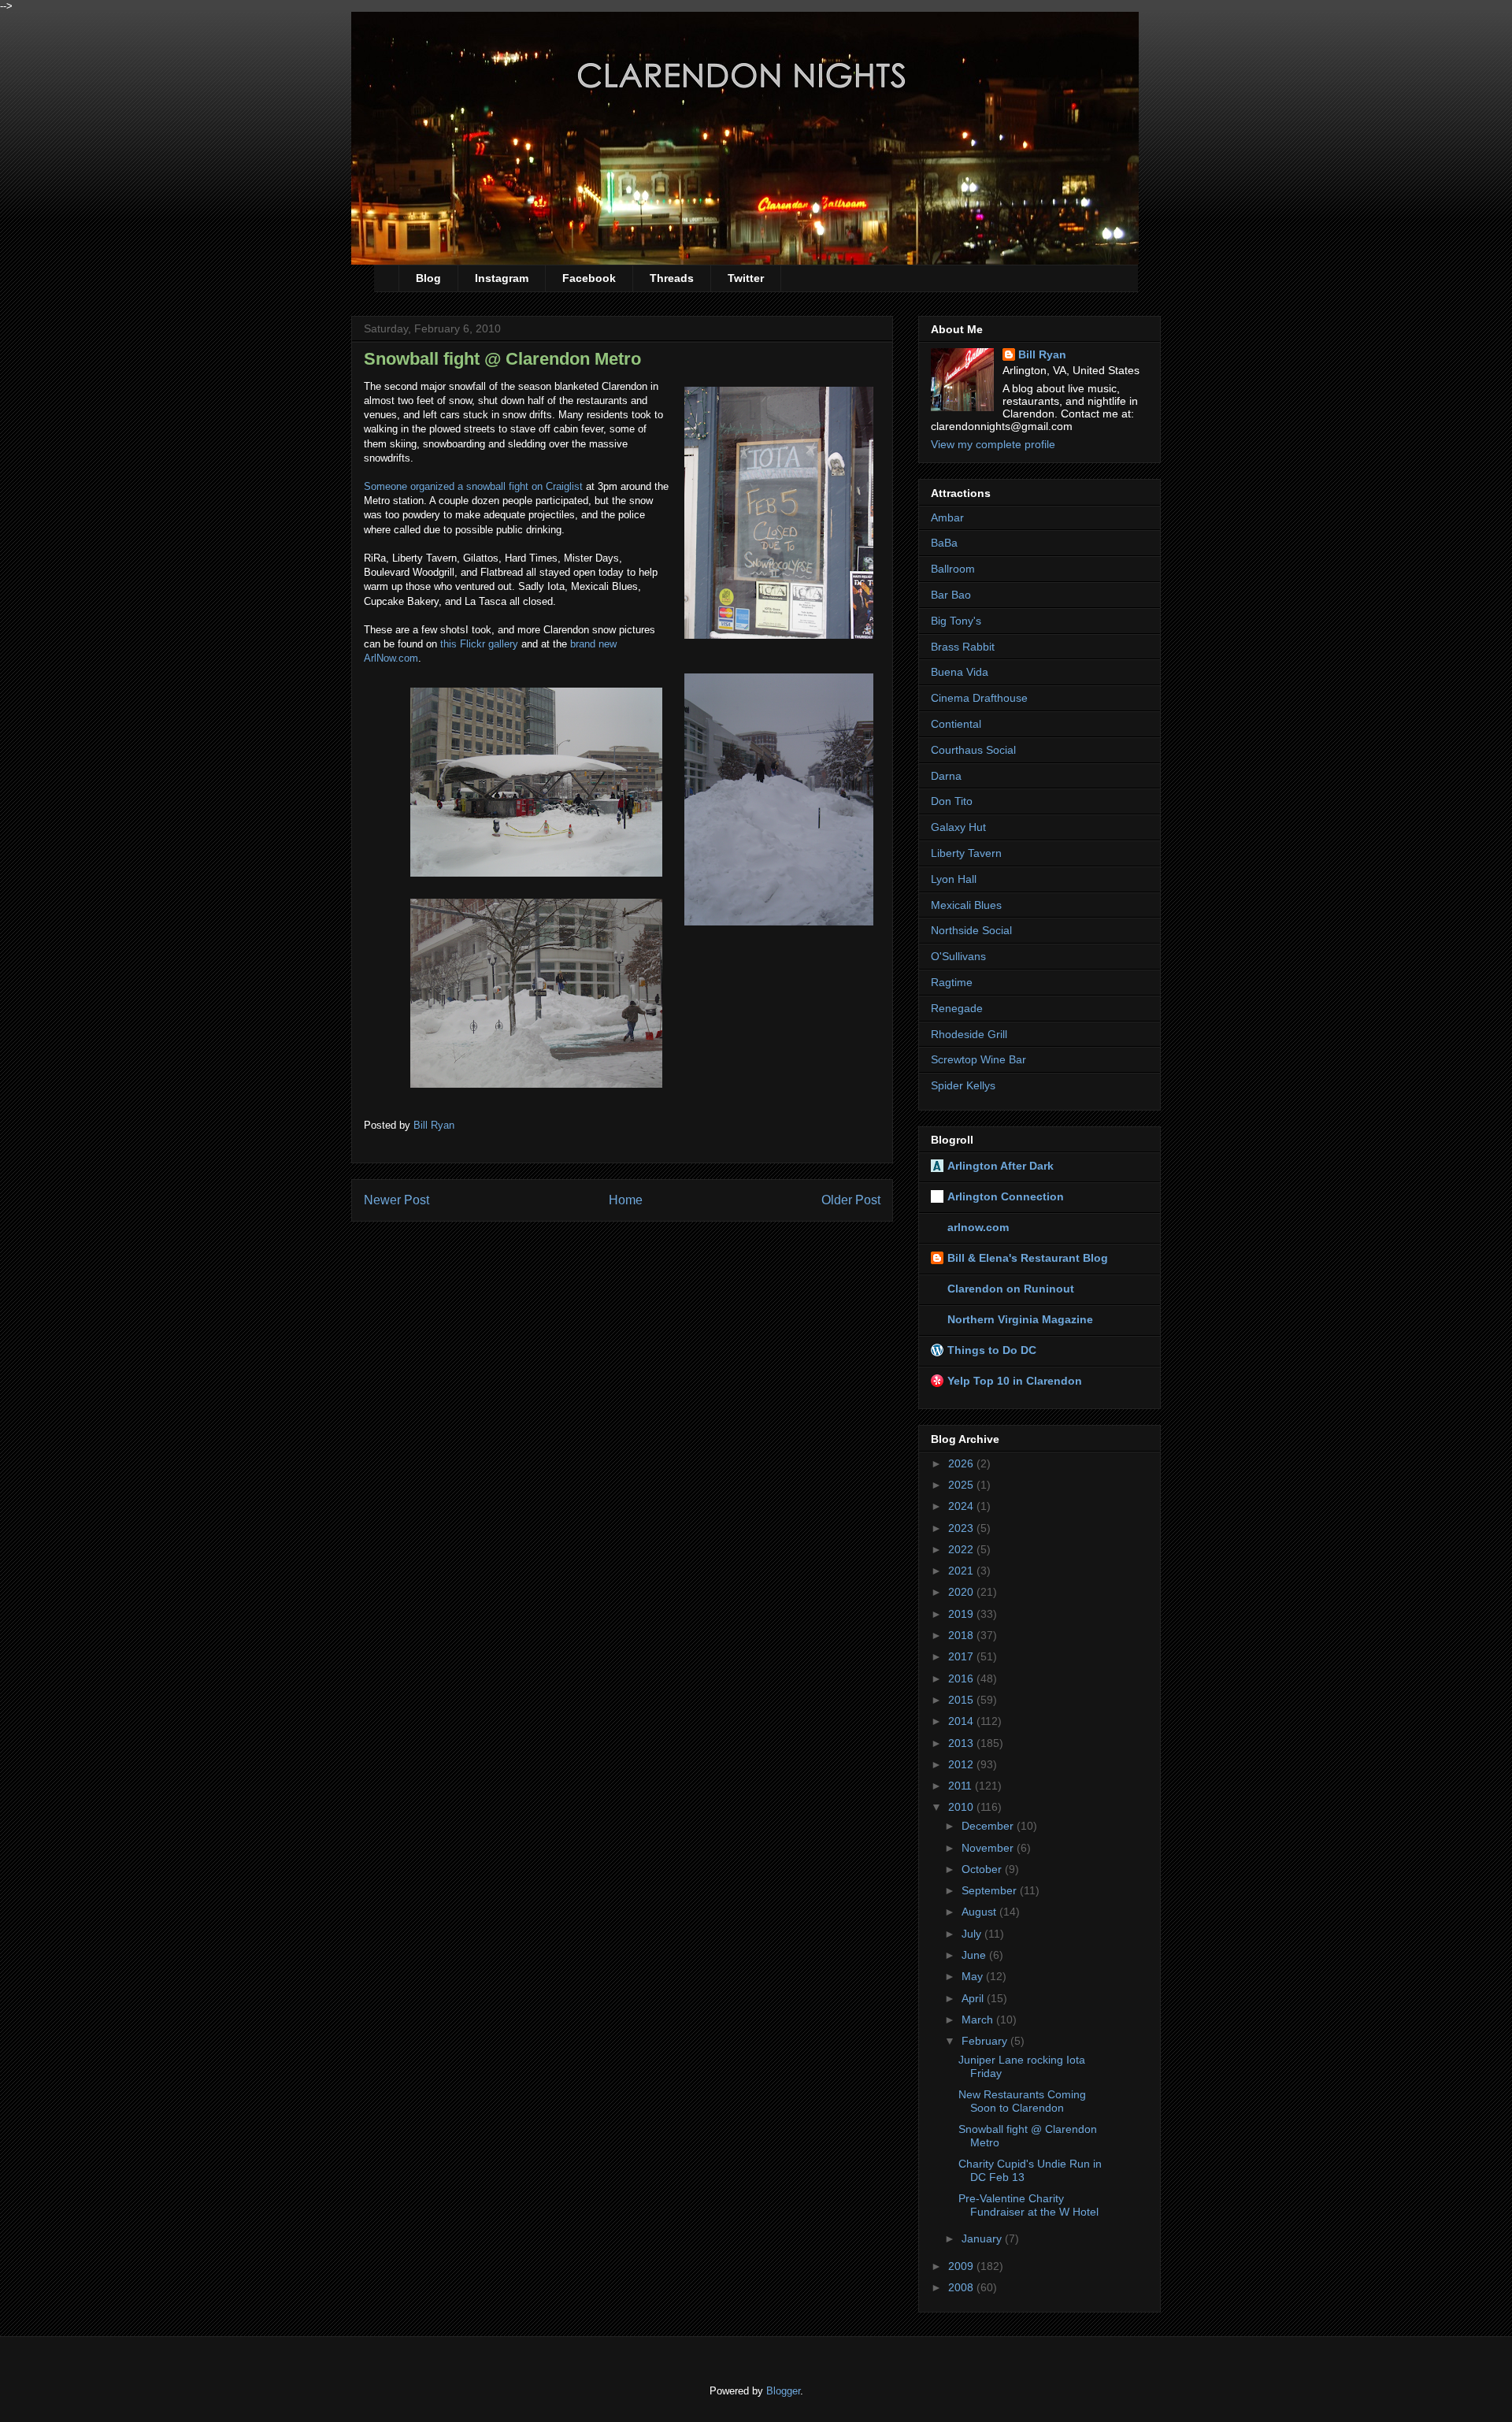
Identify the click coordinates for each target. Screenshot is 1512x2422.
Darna (946, 776)
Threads (672, 278)
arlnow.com (978, 1227)
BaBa (944, 543)
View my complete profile (993, 444)
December (989, 1826)
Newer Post (397, 1200)
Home (626, 1200)
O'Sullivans (958, 956)
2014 (962, 1721)
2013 (962, 1743)
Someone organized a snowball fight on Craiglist (473, 486)
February (986, 2041)
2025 (962, 1485)
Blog (428, 278)
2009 (962, 2266)
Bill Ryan (1042, 354)
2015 (962, 1700)
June (975, 1955)
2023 (962, 1528)
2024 (962, 1506)
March (979, 2020)
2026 (962, 1463)
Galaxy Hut (958, 827)
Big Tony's (956, 621)
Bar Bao (951, 595)
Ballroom (953, 569)
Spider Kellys (963, 1085)
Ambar (947, 517)
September (991, 1890)
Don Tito (952, 801)
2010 (962, 1807)
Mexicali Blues (966, 905)
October (983, 1869)
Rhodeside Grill (969, 1034)
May (974, 1976)
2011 (962, 1786)
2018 (962, 1635)
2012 (962, 1764)
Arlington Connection (1006, 1196)
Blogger (783, 2391)
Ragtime (952, 982)
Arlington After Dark (1001, 1166)
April (974, 1998)
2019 (962, 1614)
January (983, 2238)
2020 (962, 1592)
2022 (962, 1549)
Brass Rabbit (963, 647)
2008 (962, 2287)
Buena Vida (960, 672)
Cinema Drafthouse (979, 698)
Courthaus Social (973, 750)
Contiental (956, 724)
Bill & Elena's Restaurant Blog (1028, 1258)
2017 (962, 1656)
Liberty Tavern (966, 853)
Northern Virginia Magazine (1020, 1319)
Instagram (502, 278)
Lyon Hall (954, 879)
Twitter (746, 278)
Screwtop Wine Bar (978, 1059)
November (989, 1848)
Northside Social (971, 930)
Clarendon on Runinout (1011, 1289)
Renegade (957, 1008)
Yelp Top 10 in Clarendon (1015, 1381)
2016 (962, 1678)
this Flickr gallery (479, 644)
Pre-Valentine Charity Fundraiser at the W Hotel (1028, 2205)
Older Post (851, 1200)
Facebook (589, 278)
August (980, 1912)
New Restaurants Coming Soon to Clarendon (1022, 2101)
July (973, 1934)
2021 (962, 1571)
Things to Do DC (992, 1350)
